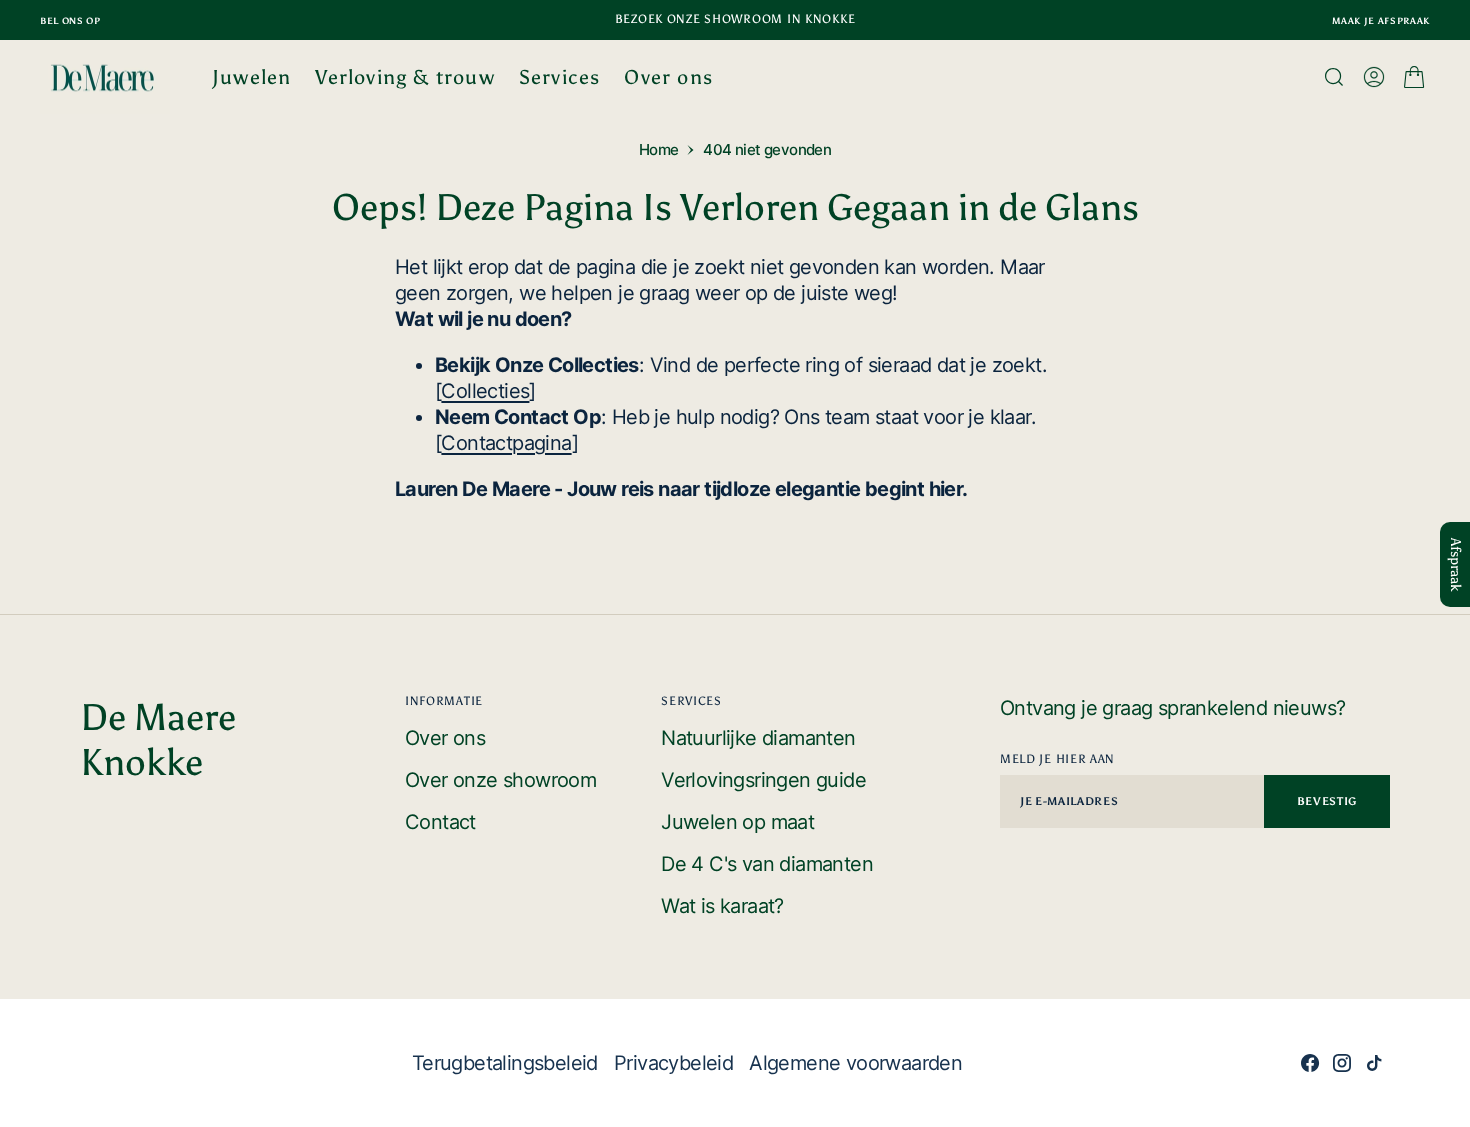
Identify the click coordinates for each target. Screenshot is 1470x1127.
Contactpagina (506, 443)
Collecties (485, 391)
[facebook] (1310, 1063)
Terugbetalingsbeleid (505, 1063)
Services (560, 77)
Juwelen (251, 77)
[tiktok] (1374, 1063)
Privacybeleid (673, 1063)
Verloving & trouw (404, 77)
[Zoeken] (1334, 77)
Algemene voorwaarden (855, 1063)
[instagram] (1342, 1063)
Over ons (668, 77)
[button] (1374, 77)
